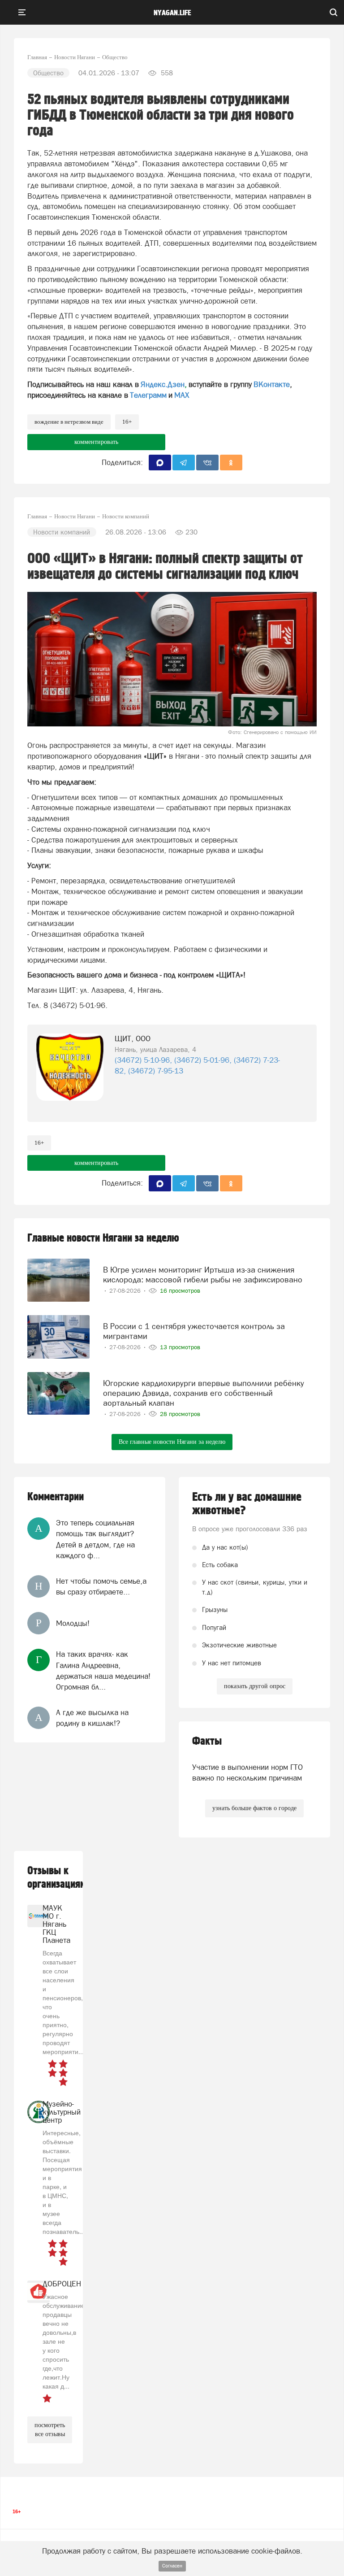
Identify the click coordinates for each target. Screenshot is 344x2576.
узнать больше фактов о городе (254, 1808)
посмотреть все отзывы (50, 2430)
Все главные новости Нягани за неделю (172, 1442)
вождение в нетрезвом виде (69, 422)
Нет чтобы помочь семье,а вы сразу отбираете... (101, 1586)
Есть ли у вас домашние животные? (247, 1504)
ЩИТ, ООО (133, 1038)
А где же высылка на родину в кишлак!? (92, 1718)
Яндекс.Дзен (163, 384)
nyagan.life (172, 13)
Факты (207, 1741)
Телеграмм (148, 395)
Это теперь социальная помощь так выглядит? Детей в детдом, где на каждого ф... (95, 1539)
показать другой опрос (255, 1686)
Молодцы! (73, 1623)
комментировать (96, 442)
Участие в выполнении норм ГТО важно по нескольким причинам (247, 1772)
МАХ (182, 395)
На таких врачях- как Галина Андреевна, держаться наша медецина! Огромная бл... (103, 1670)
